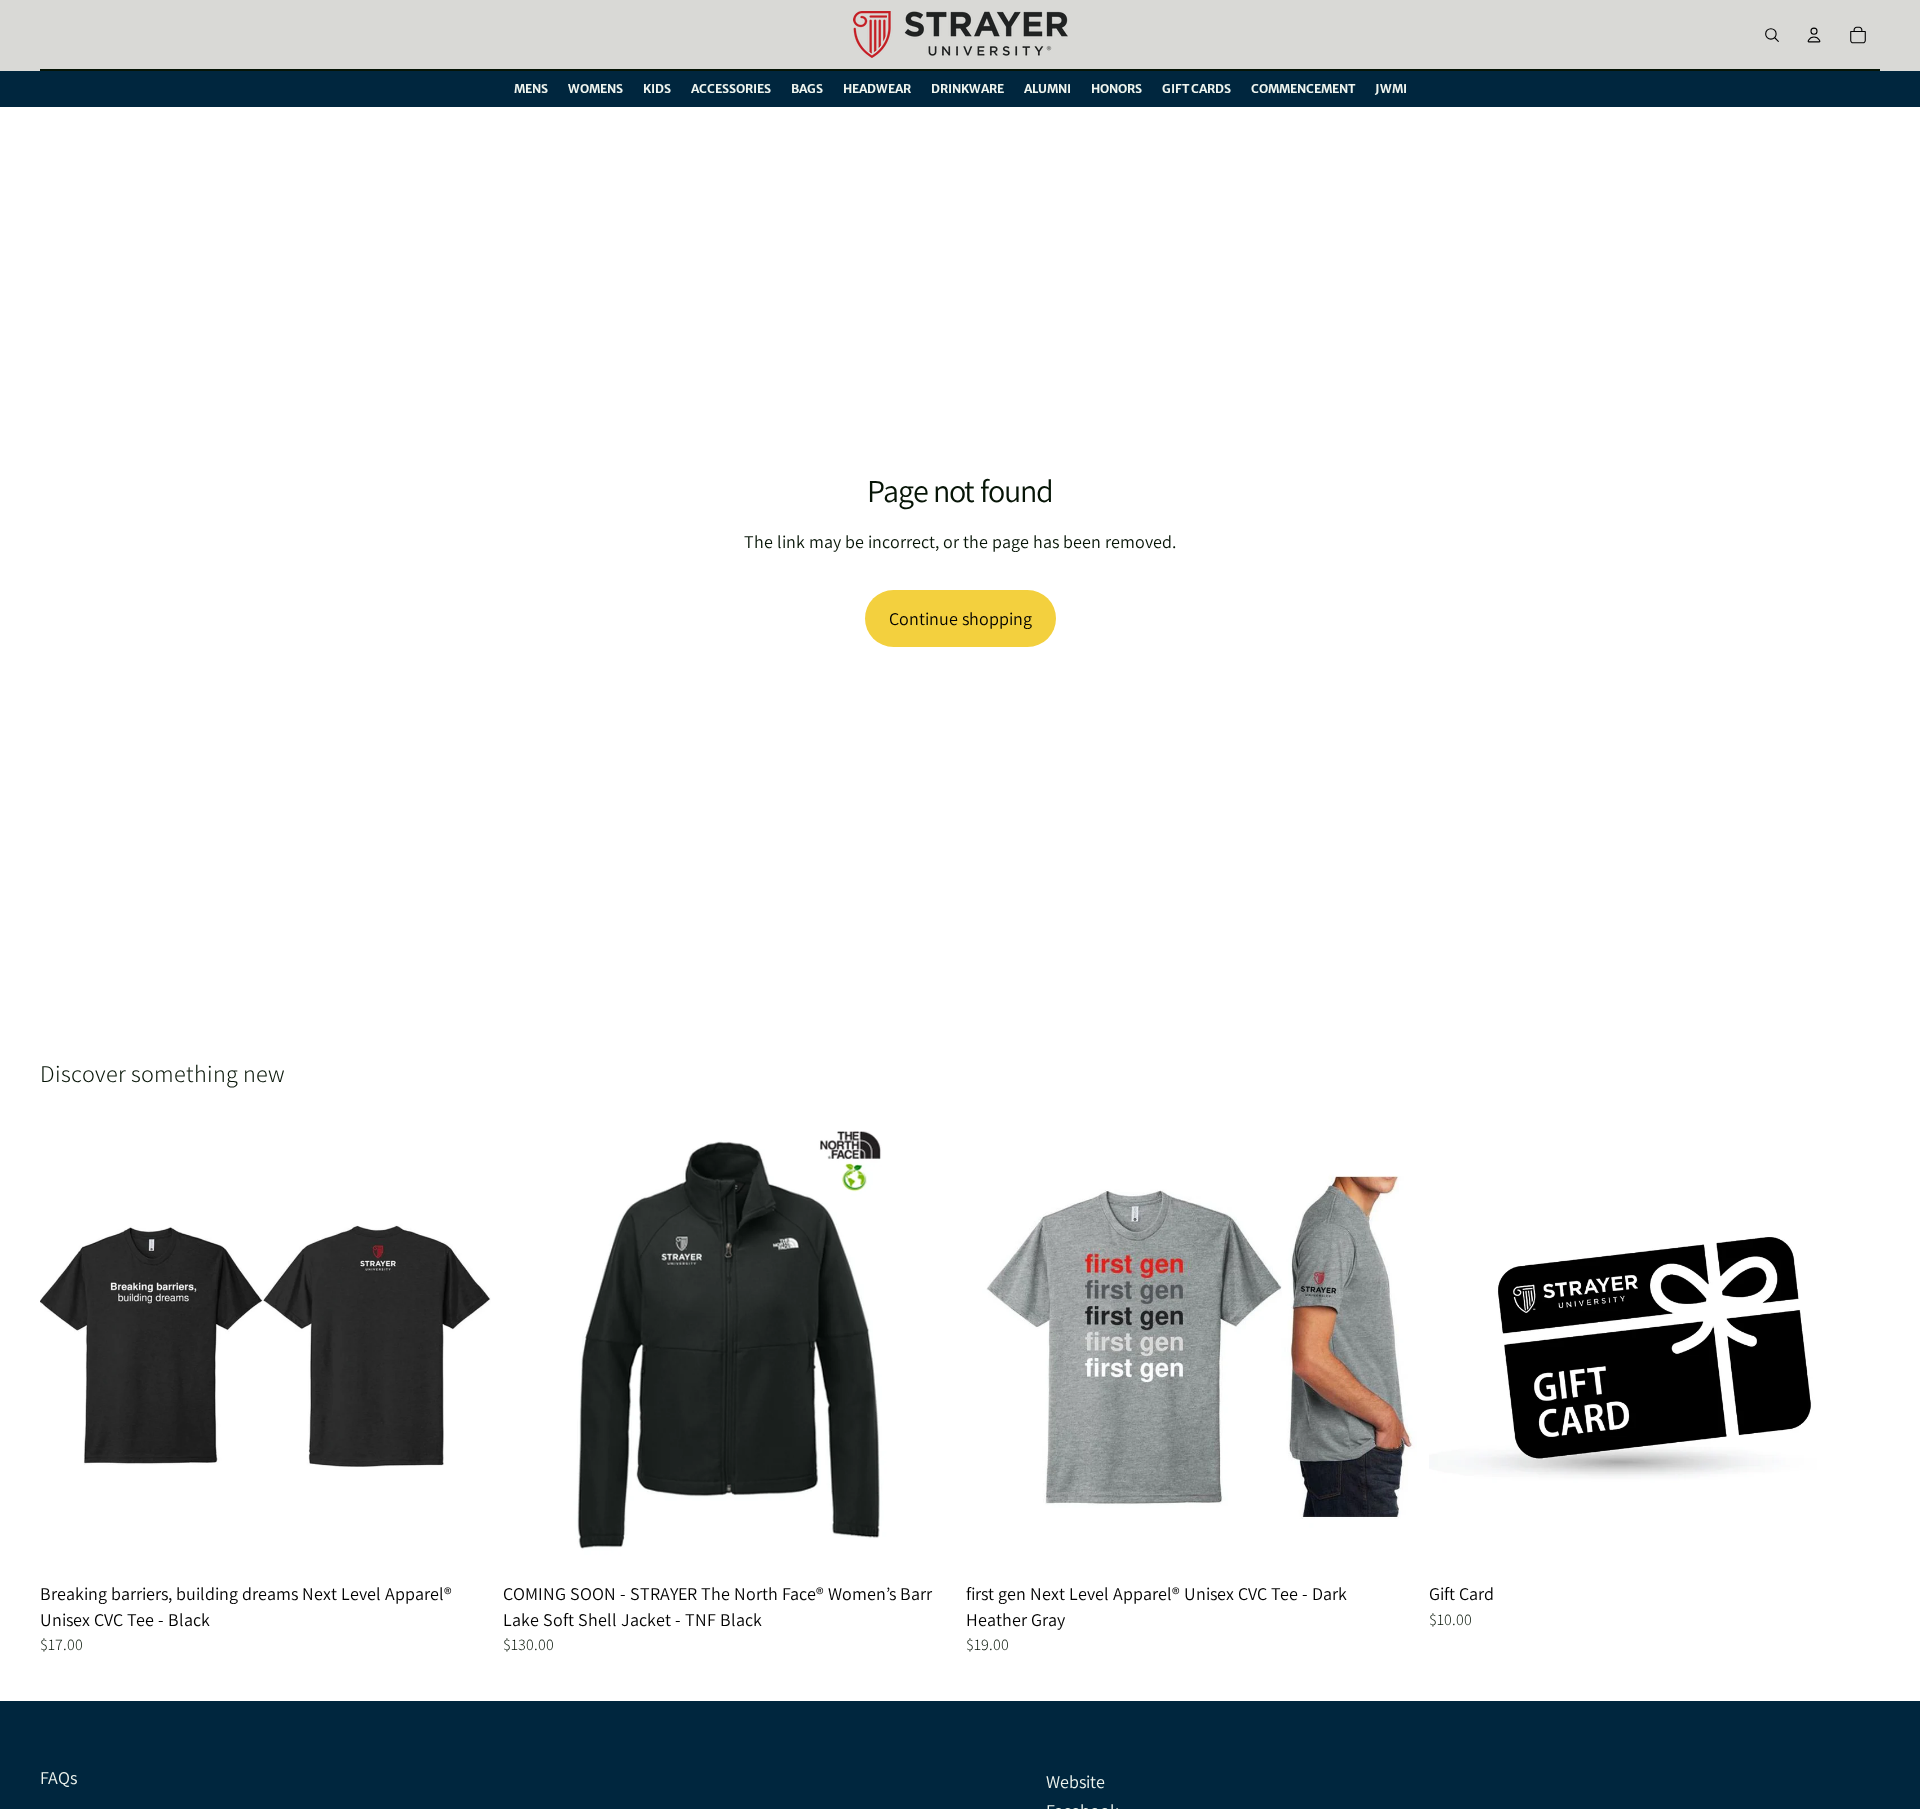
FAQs (58, 1777)
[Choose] (460, 1543)
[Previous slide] (70, 1348)
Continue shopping (960, 618)
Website (1075, 1781)
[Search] (1772, 35)
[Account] (1814, 35)
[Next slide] (461, 1348)
